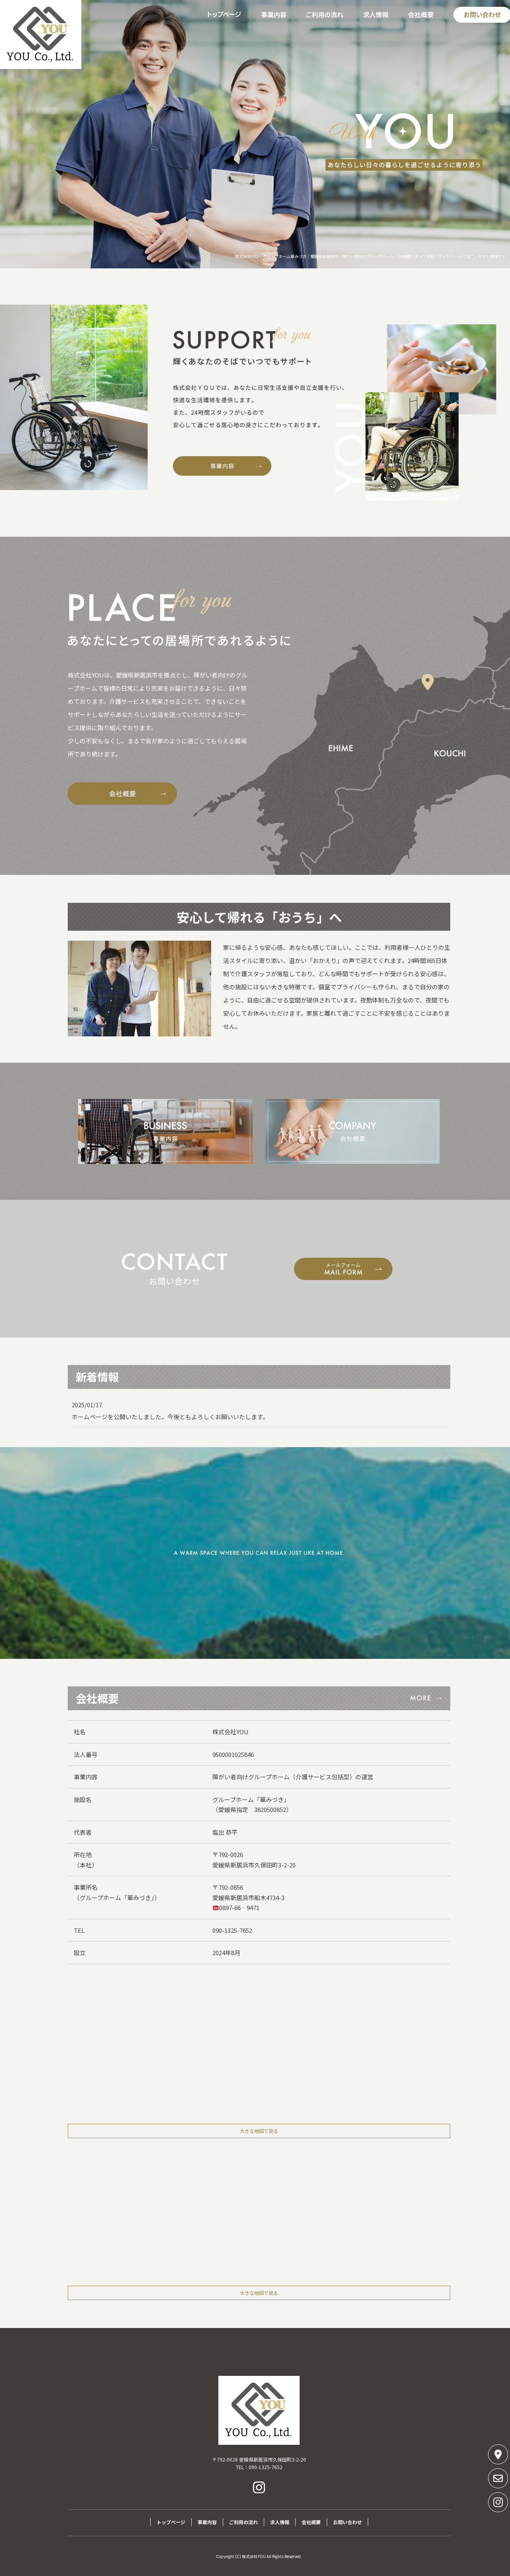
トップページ (224, 15)
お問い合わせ (347, 2522)
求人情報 (376, 15)
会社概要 (421, 15)
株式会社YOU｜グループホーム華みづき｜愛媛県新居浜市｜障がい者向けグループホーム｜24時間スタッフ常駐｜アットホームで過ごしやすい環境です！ (373, 256)
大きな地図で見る (259, 2131)
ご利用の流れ (325, 15)
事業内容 (274, 15)
